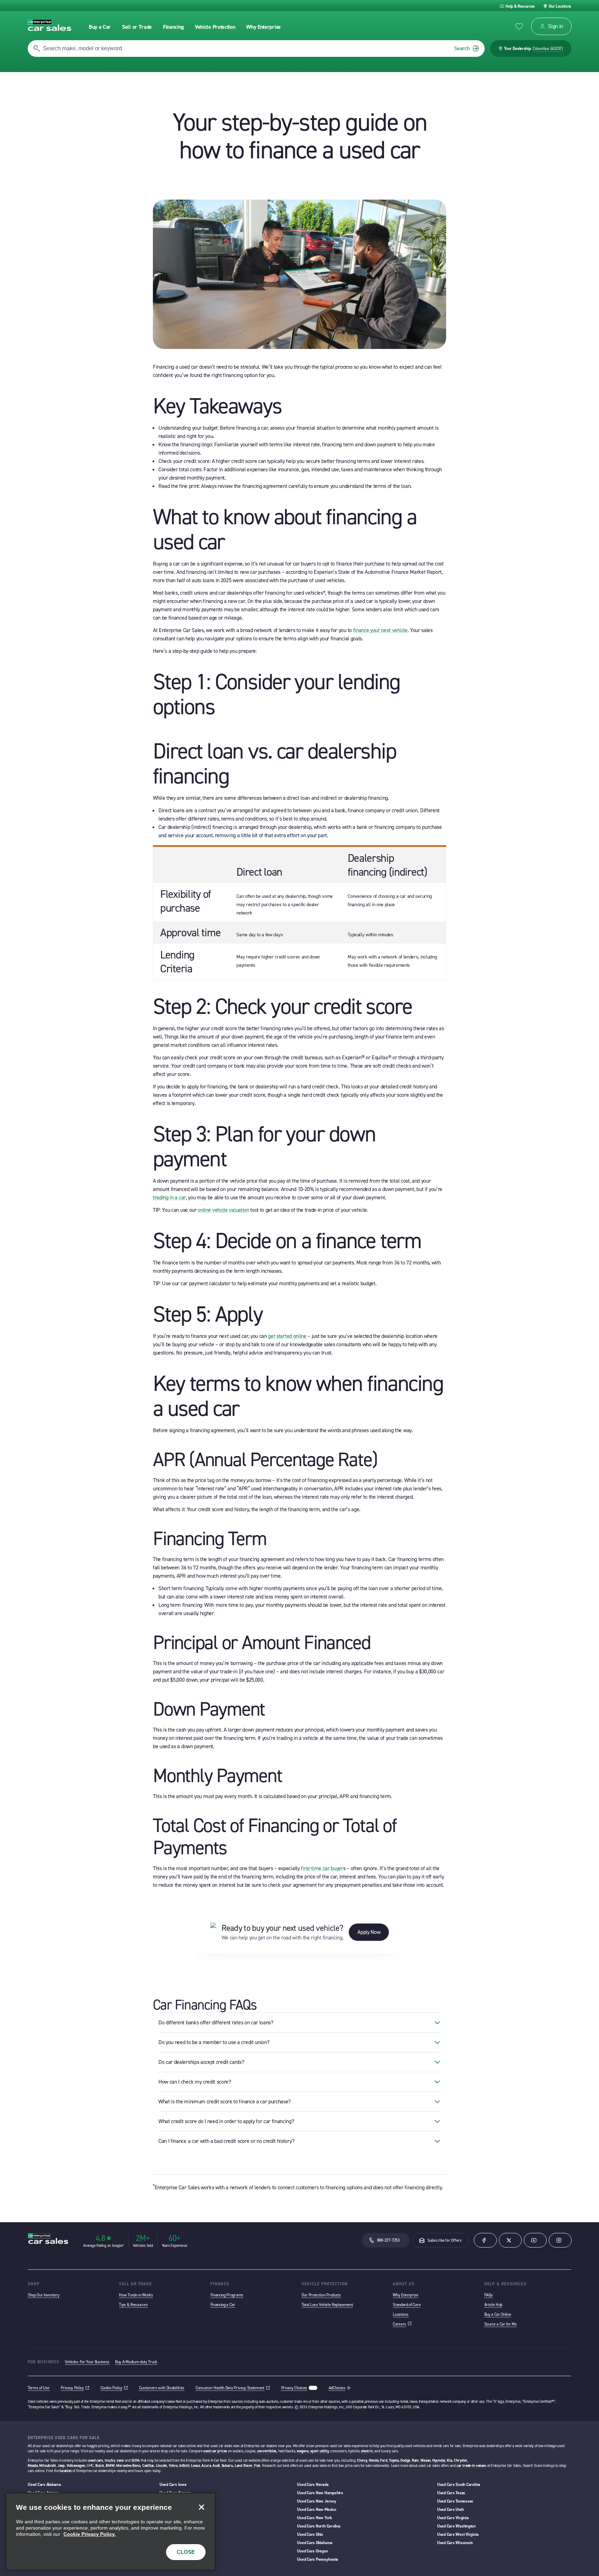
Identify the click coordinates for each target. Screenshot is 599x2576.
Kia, (450, 2460)
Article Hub (493, 2305)
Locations (401, 2314)
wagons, (303, 2451)
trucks (110, 2460)
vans (120, 2460)
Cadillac (148, 2466)
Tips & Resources (133, 2305)
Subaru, (228, 2466)
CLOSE (186, 2552)
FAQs (489, 2295)
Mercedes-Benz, (129, 2466)
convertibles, (267, 2451)
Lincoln (162, 2466)
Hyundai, (439, 2460)
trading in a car (169, 1197)
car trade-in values (471, 2466)
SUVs (136, 2460)
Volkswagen (76, 2466)
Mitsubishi (47, 2466)
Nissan (426, 2460)
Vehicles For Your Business (87, 2362)
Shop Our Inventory (44, 2295)
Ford (384, 2460)
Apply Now (369, 1932)
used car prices (215, 2451)
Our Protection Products (321, 2295)
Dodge (405, 2460)
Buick (100, 2466)
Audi (216, 2466)
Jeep (61, 2466)
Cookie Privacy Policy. (90, 2534)
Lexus (196, 2466)
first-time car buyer (322, 1868)
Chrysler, (461, 2460)
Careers (402, 2324)
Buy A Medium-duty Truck (136, 2362)
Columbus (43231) (548, 49)
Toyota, (394, 2460)
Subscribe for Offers (445, 2240)
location (66, 2471)
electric (367, 2451)
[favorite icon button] (519, 27)
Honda (374, 2460)
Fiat (257, 2466)
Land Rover (244, 2466)
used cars (96, 2460)
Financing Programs (227, 2295)
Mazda (33, 2466)
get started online (287, 1336)
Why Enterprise (406, 2295)
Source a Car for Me (501, 2324)
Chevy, (362, 2460)
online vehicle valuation (223, 1210)
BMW (110, 2466)
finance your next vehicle (380, 630)
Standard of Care (407, 2305)
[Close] (201, 2507)
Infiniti (184, 2466)
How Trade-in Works (136, 2295)
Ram (415, 2460)
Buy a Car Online (498, 2314)
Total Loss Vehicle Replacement (327, 2305)
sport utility (319, 2451)
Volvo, (174, 2466)
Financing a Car (223, 2305)
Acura (206, 2466)
